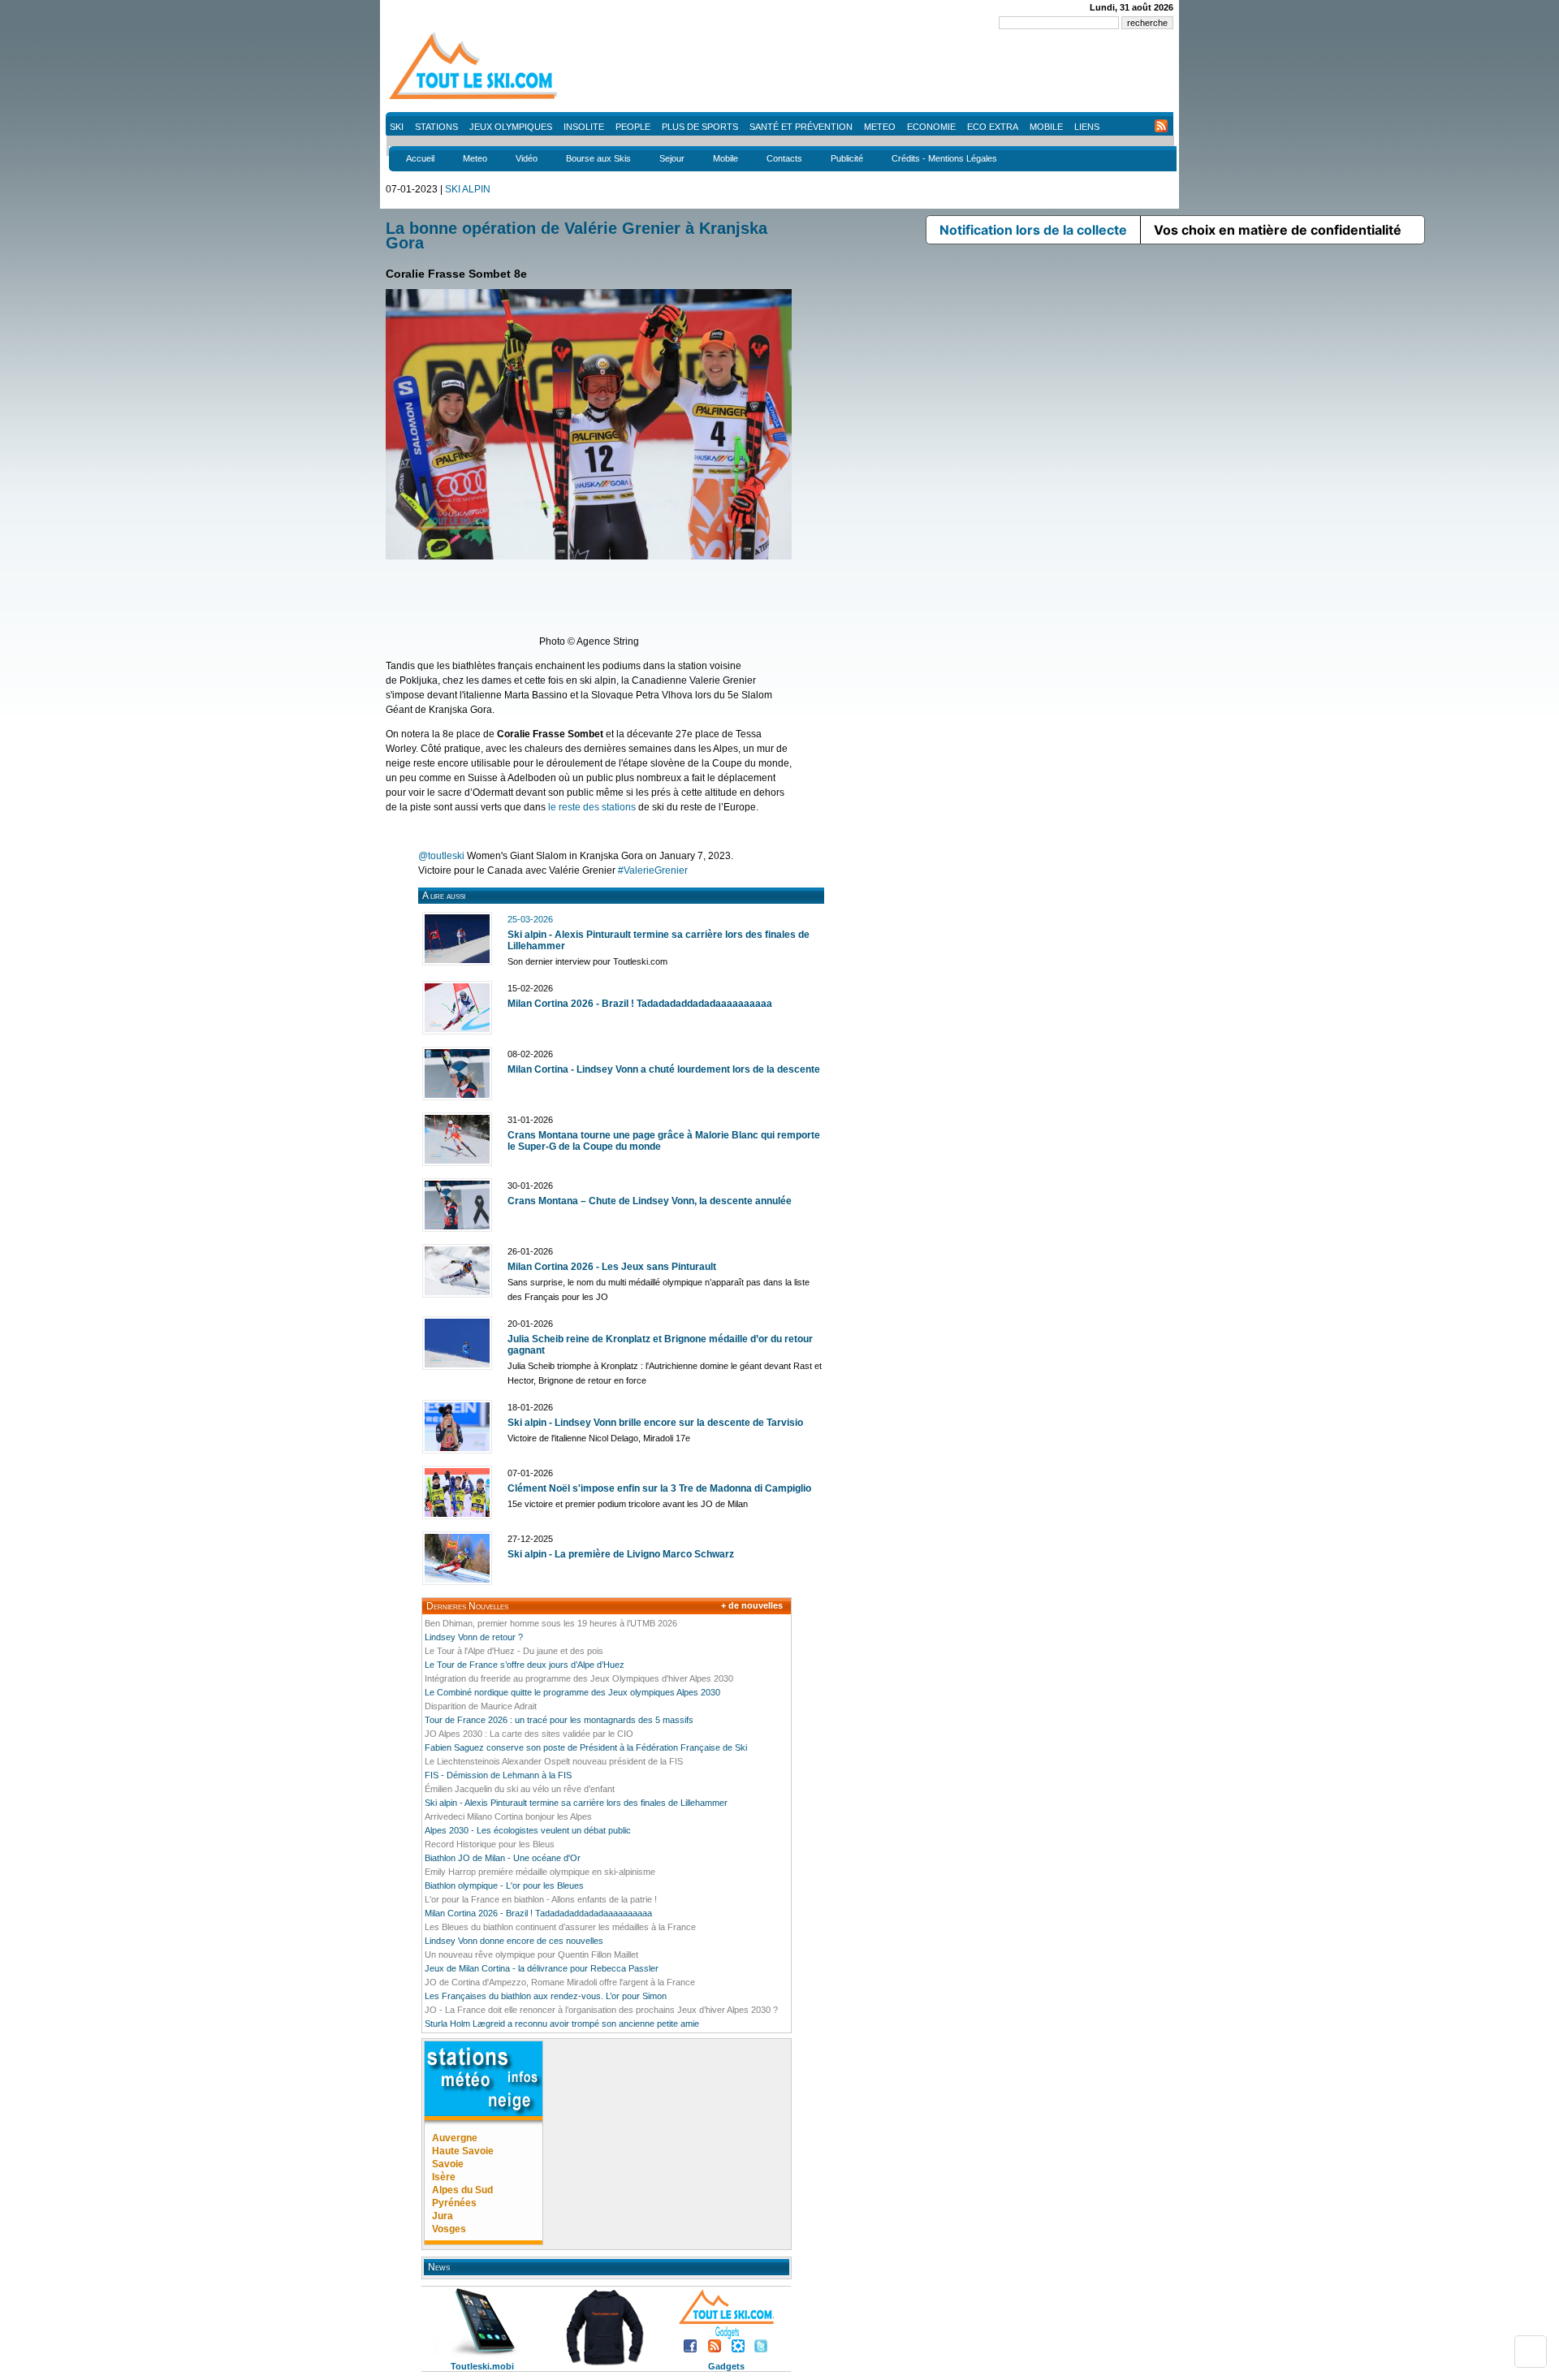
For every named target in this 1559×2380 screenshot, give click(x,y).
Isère (444, 2177)
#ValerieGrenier (653, 870)
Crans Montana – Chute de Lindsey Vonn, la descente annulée (650, 1201)
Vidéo (527, 158)
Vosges (449, 2229)
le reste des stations (592, 807)
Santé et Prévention (801, 127)
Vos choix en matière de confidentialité (1278, 230)
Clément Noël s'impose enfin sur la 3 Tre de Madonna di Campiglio (659, 1488)
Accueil (420, 158)
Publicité (847, 158)
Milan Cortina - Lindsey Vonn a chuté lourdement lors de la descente (664, 1069)
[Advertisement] (878, 73)
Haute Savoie (463, 2151)
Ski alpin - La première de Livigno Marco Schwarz (621, 1554)
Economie (931, 127)
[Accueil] (475, 98)
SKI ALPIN (468, 189)
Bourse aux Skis (598, 158)
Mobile (1046, 127)
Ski (397, 127)
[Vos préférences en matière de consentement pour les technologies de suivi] (1531, 2352)
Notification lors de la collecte (1033, 230)
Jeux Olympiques (511, 127)
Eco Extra (993, 127)
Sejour (672, 158)
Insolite (584, 127)
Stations (436, 127)
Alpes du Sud (462, 2190)
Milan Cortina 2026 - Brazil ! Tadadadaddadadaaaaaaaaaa (640, 1004)
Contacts (784, 158)
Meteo (880, 127)
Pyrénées (454, 2203)
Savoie (448, 2164)
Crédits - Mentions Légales (944, 158)
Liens (1087, 127)
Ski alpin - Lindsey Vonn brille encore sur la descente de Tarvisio (655, 1423)
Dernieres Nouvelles (467, 1606)
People (633, 127)
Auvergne (455, 2138)
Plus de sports (700, 127)
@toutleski (441, 856)
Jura (443, 2216)
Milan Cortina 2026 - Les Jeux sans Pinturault (612, 1267)
